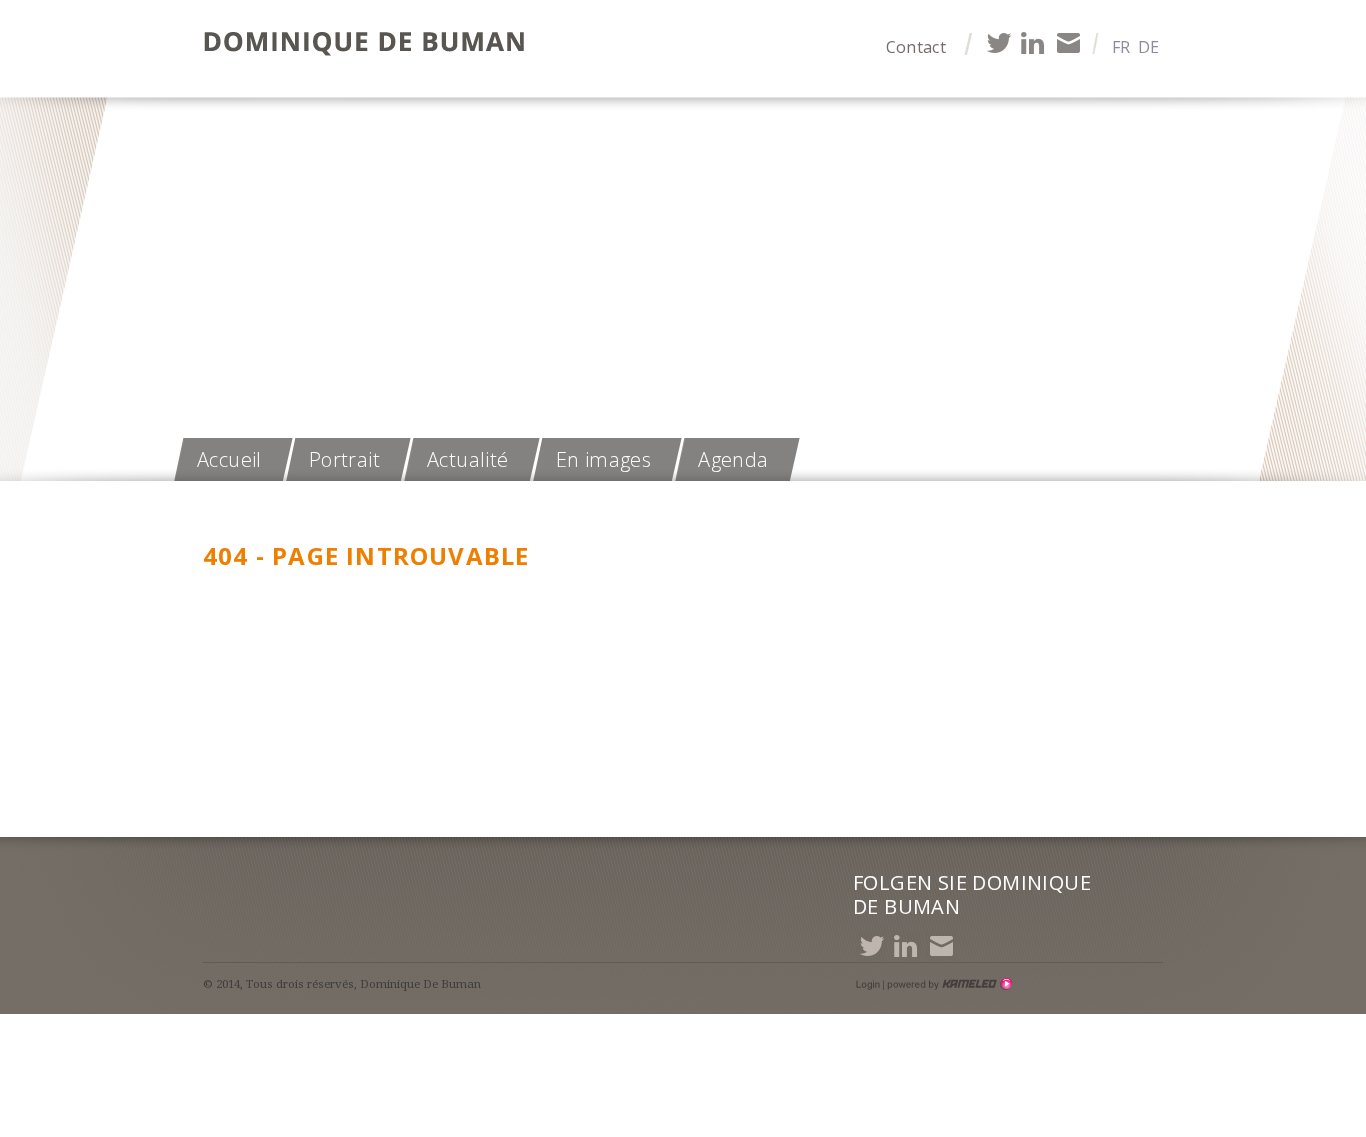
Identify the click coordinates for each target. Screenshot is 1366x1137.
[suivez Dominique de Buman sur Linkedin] (1032, 42)
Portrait (344, 459)
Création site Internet (948, 984)
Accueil (229, 459)
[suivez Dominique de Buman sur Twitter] (997, 42)
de (1148, 47)
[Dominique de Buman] (370, 45)
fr (1121, 47)
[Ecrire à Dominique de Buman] (1067, 42)
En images (604, 459)
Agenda (733, 459)
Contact (916, 47)
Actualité (468, 459)
